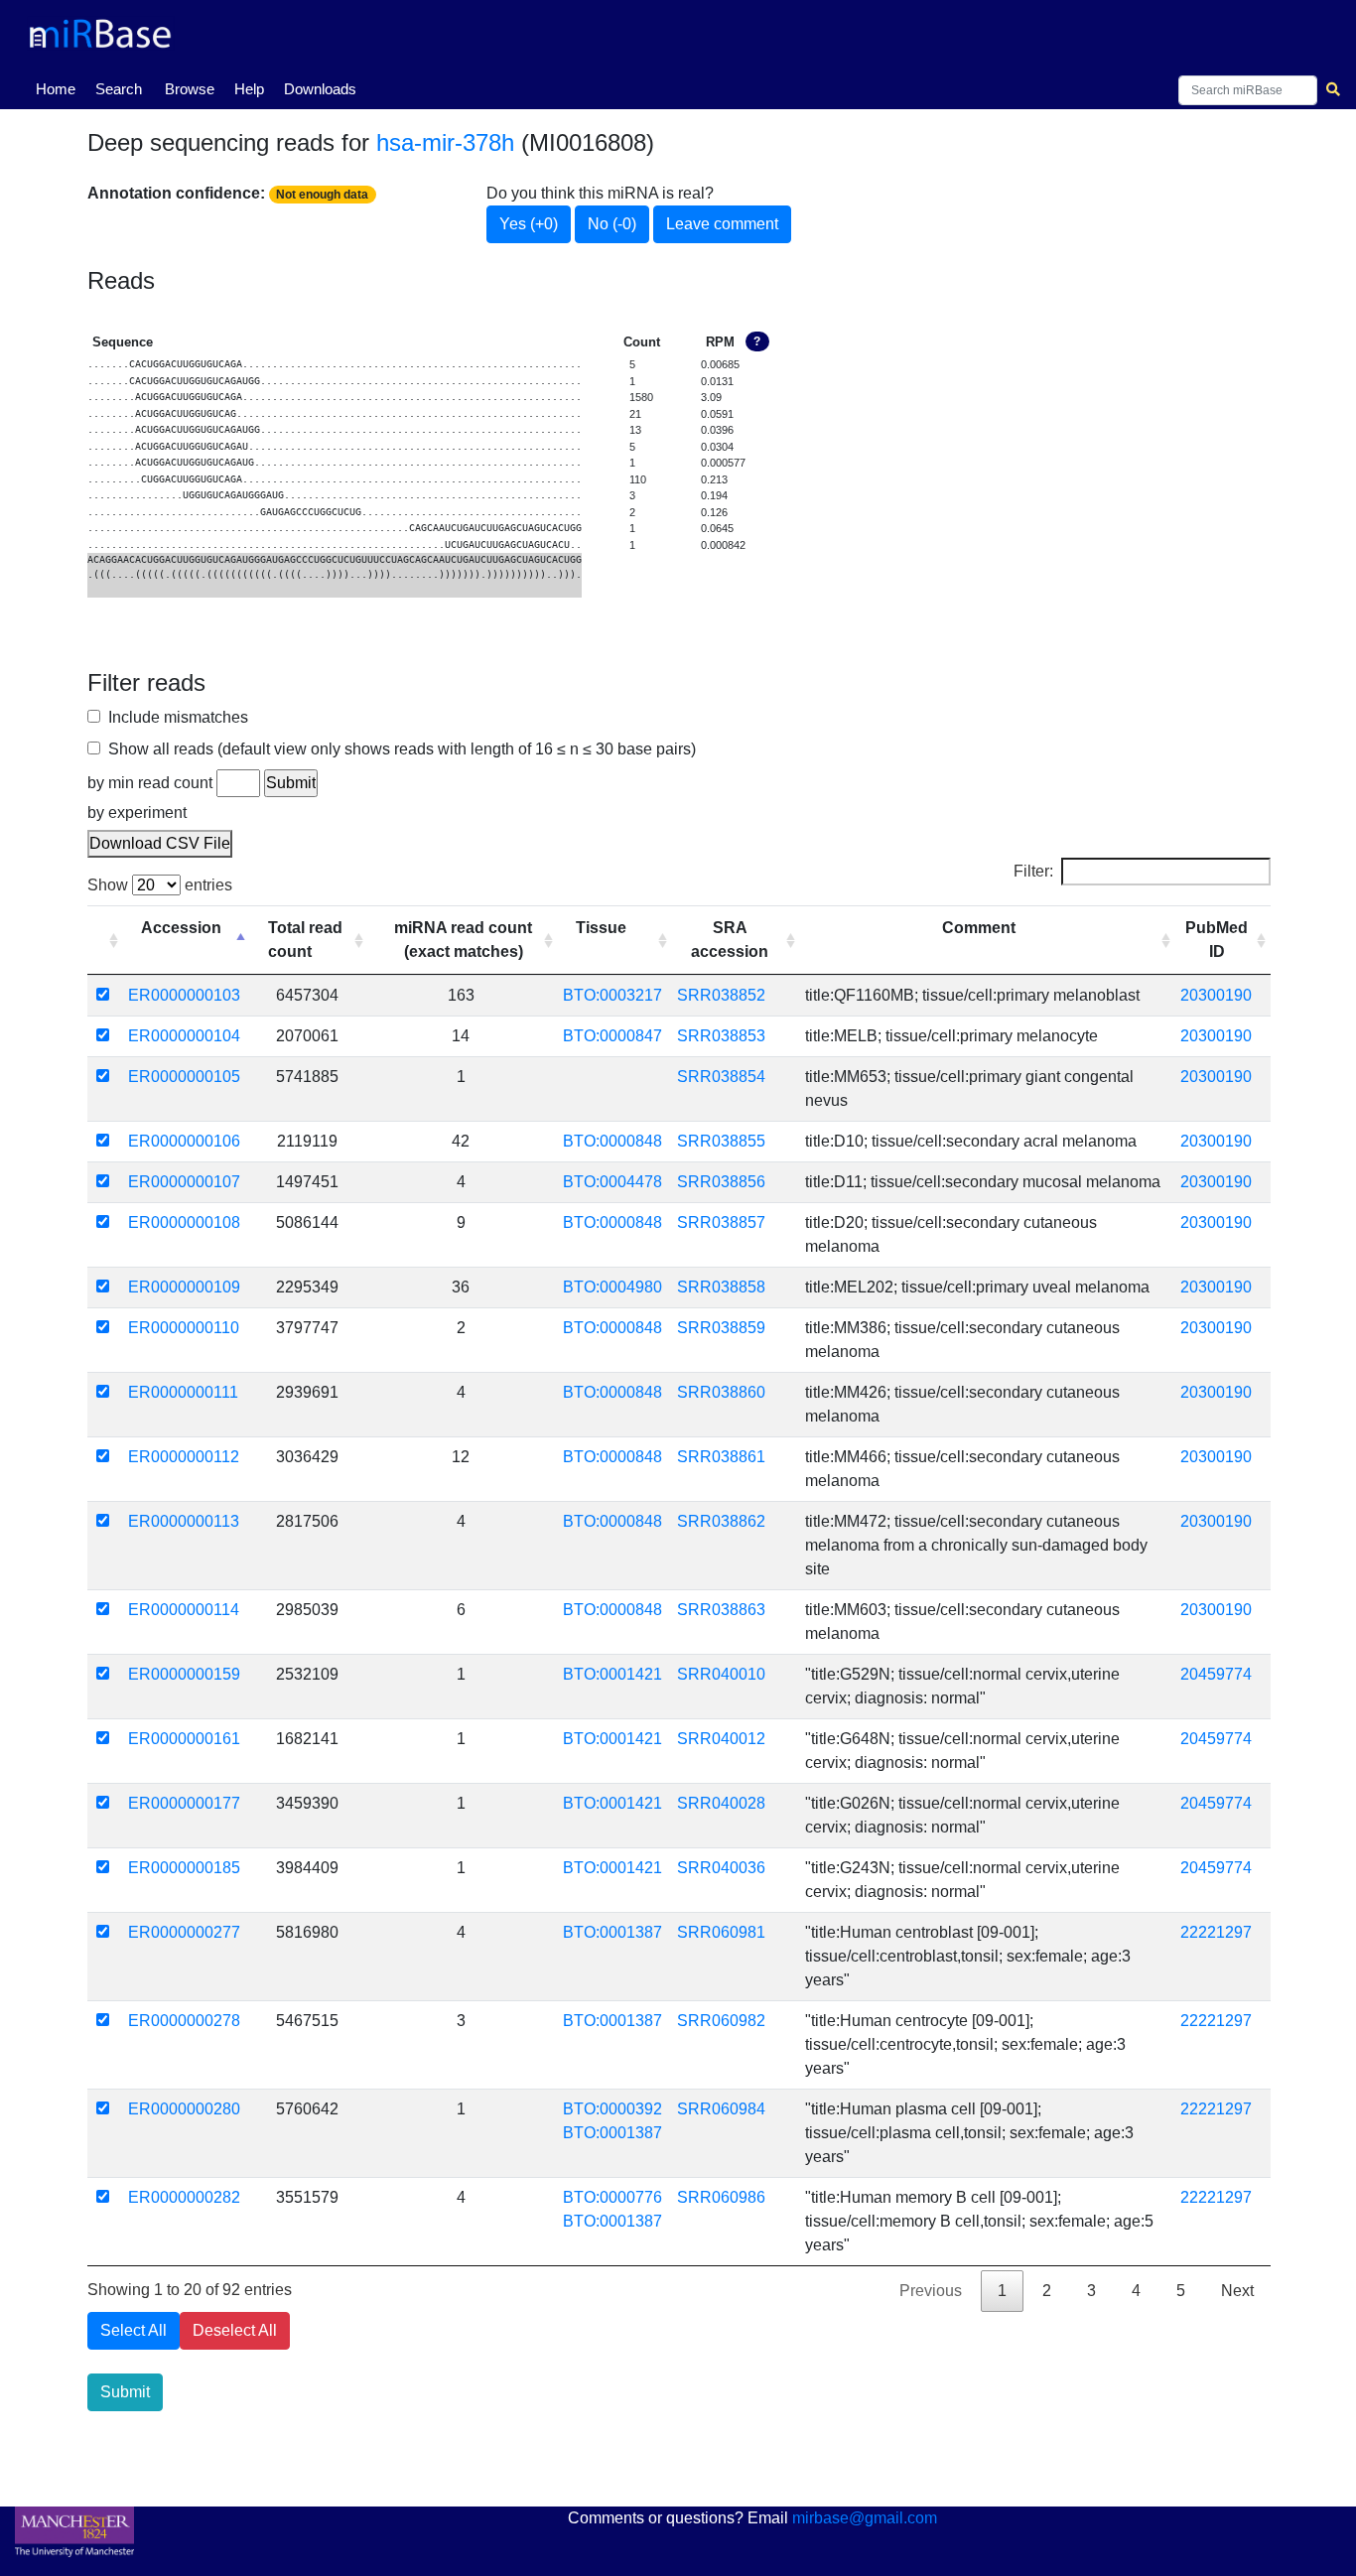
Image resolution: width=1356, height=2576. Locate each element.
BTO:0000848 (612, 1141)
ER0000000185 (184, 1868)
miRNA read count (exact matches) (463, 940)
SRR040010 (721, 1674)
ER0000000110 (184, 1328)
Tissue (601, 928)
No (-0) (612, 224)
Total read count (305, 940)
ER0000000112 (184, 1457)
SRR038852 (721, 995)
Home (60, 88)
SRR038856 (721, 1182)
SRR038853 (721, 1036)
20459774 (1216, 1674)
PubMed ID (1217, 940)
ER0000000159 (184, 1674)
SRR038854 (721, 1077)
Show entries (160, 885)
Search (119, 89)
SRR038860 (721, 1392)
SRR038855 (721, 1141)
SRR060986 (721, 2197)
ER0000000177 (184, 1803)
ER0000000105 (184, 1077)
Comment (979, 928)
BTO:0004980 (612, 1287)
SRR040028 (721, 1803)
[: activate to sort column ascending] (105, 940)
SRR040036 (721, 1868)
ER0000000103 (184, 995)
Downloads (320, 89)
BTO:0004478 (612, 1182)
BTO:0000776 (612, 2197)
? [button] (757, 341)
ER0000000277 (184, 1932)
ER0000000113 (184, 1521)
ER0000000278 (184, 2021)
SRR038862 (721, 1521)
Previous (931, 2291)
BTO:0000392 (612, 2109)
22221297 (1216, 1932)
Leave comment (722, 224)
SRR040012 (721, 1739)
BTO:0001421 (612, 1674)
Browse (190, 89)
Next (1237, 2291)
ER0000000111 (183, 1392)
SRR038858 (721, 1287)
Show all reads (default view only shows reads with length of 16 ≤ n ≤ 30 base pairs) (398, 749)
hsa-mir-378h (445, 142)
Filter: (1033, 871)
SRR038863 (721, 1610)
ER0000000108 (184, 1222)
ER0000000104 (184, 1036)
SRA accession (730, 940)
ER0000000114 (184, 1610)
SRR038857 (721, 1222)
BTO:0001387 (612, 1932)
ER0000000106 (184, 1141)
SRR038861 (721, 1457)
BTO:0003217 (612, 995)
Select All (134, 2330)
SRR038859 (721, 1328)
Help (249, 89)
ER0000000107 (184, 1182)
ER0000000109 (184, 1287)
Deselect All (235, 2330)
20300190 (1216, 995)
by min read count (150, 783)
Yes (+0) (529, 224)
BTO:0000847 (612, 1036)
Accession (181, 928)
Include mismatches (174, 717)
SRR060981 (721, 1932)
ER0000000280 (184, 2109)
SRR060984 (721, 2109)
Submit (125, 2392)
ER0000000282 (184, 2197)
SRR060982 (721, 2021)
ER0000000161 (184, 1739)
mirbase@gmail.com (865, 2518)
